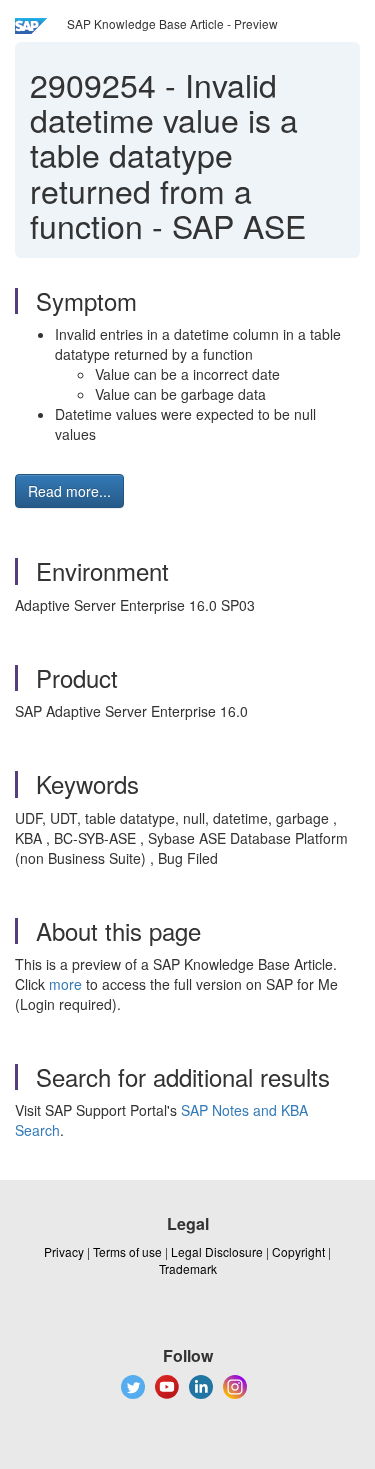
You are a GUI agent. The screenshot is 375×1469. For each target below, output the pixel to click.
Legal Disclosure (217, 1251)
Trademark (188, 1268)
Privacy (64, 1251)
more (65, 984)
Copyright (298, 1251)
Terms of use (127, 1251)
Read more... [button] (69, 491)
